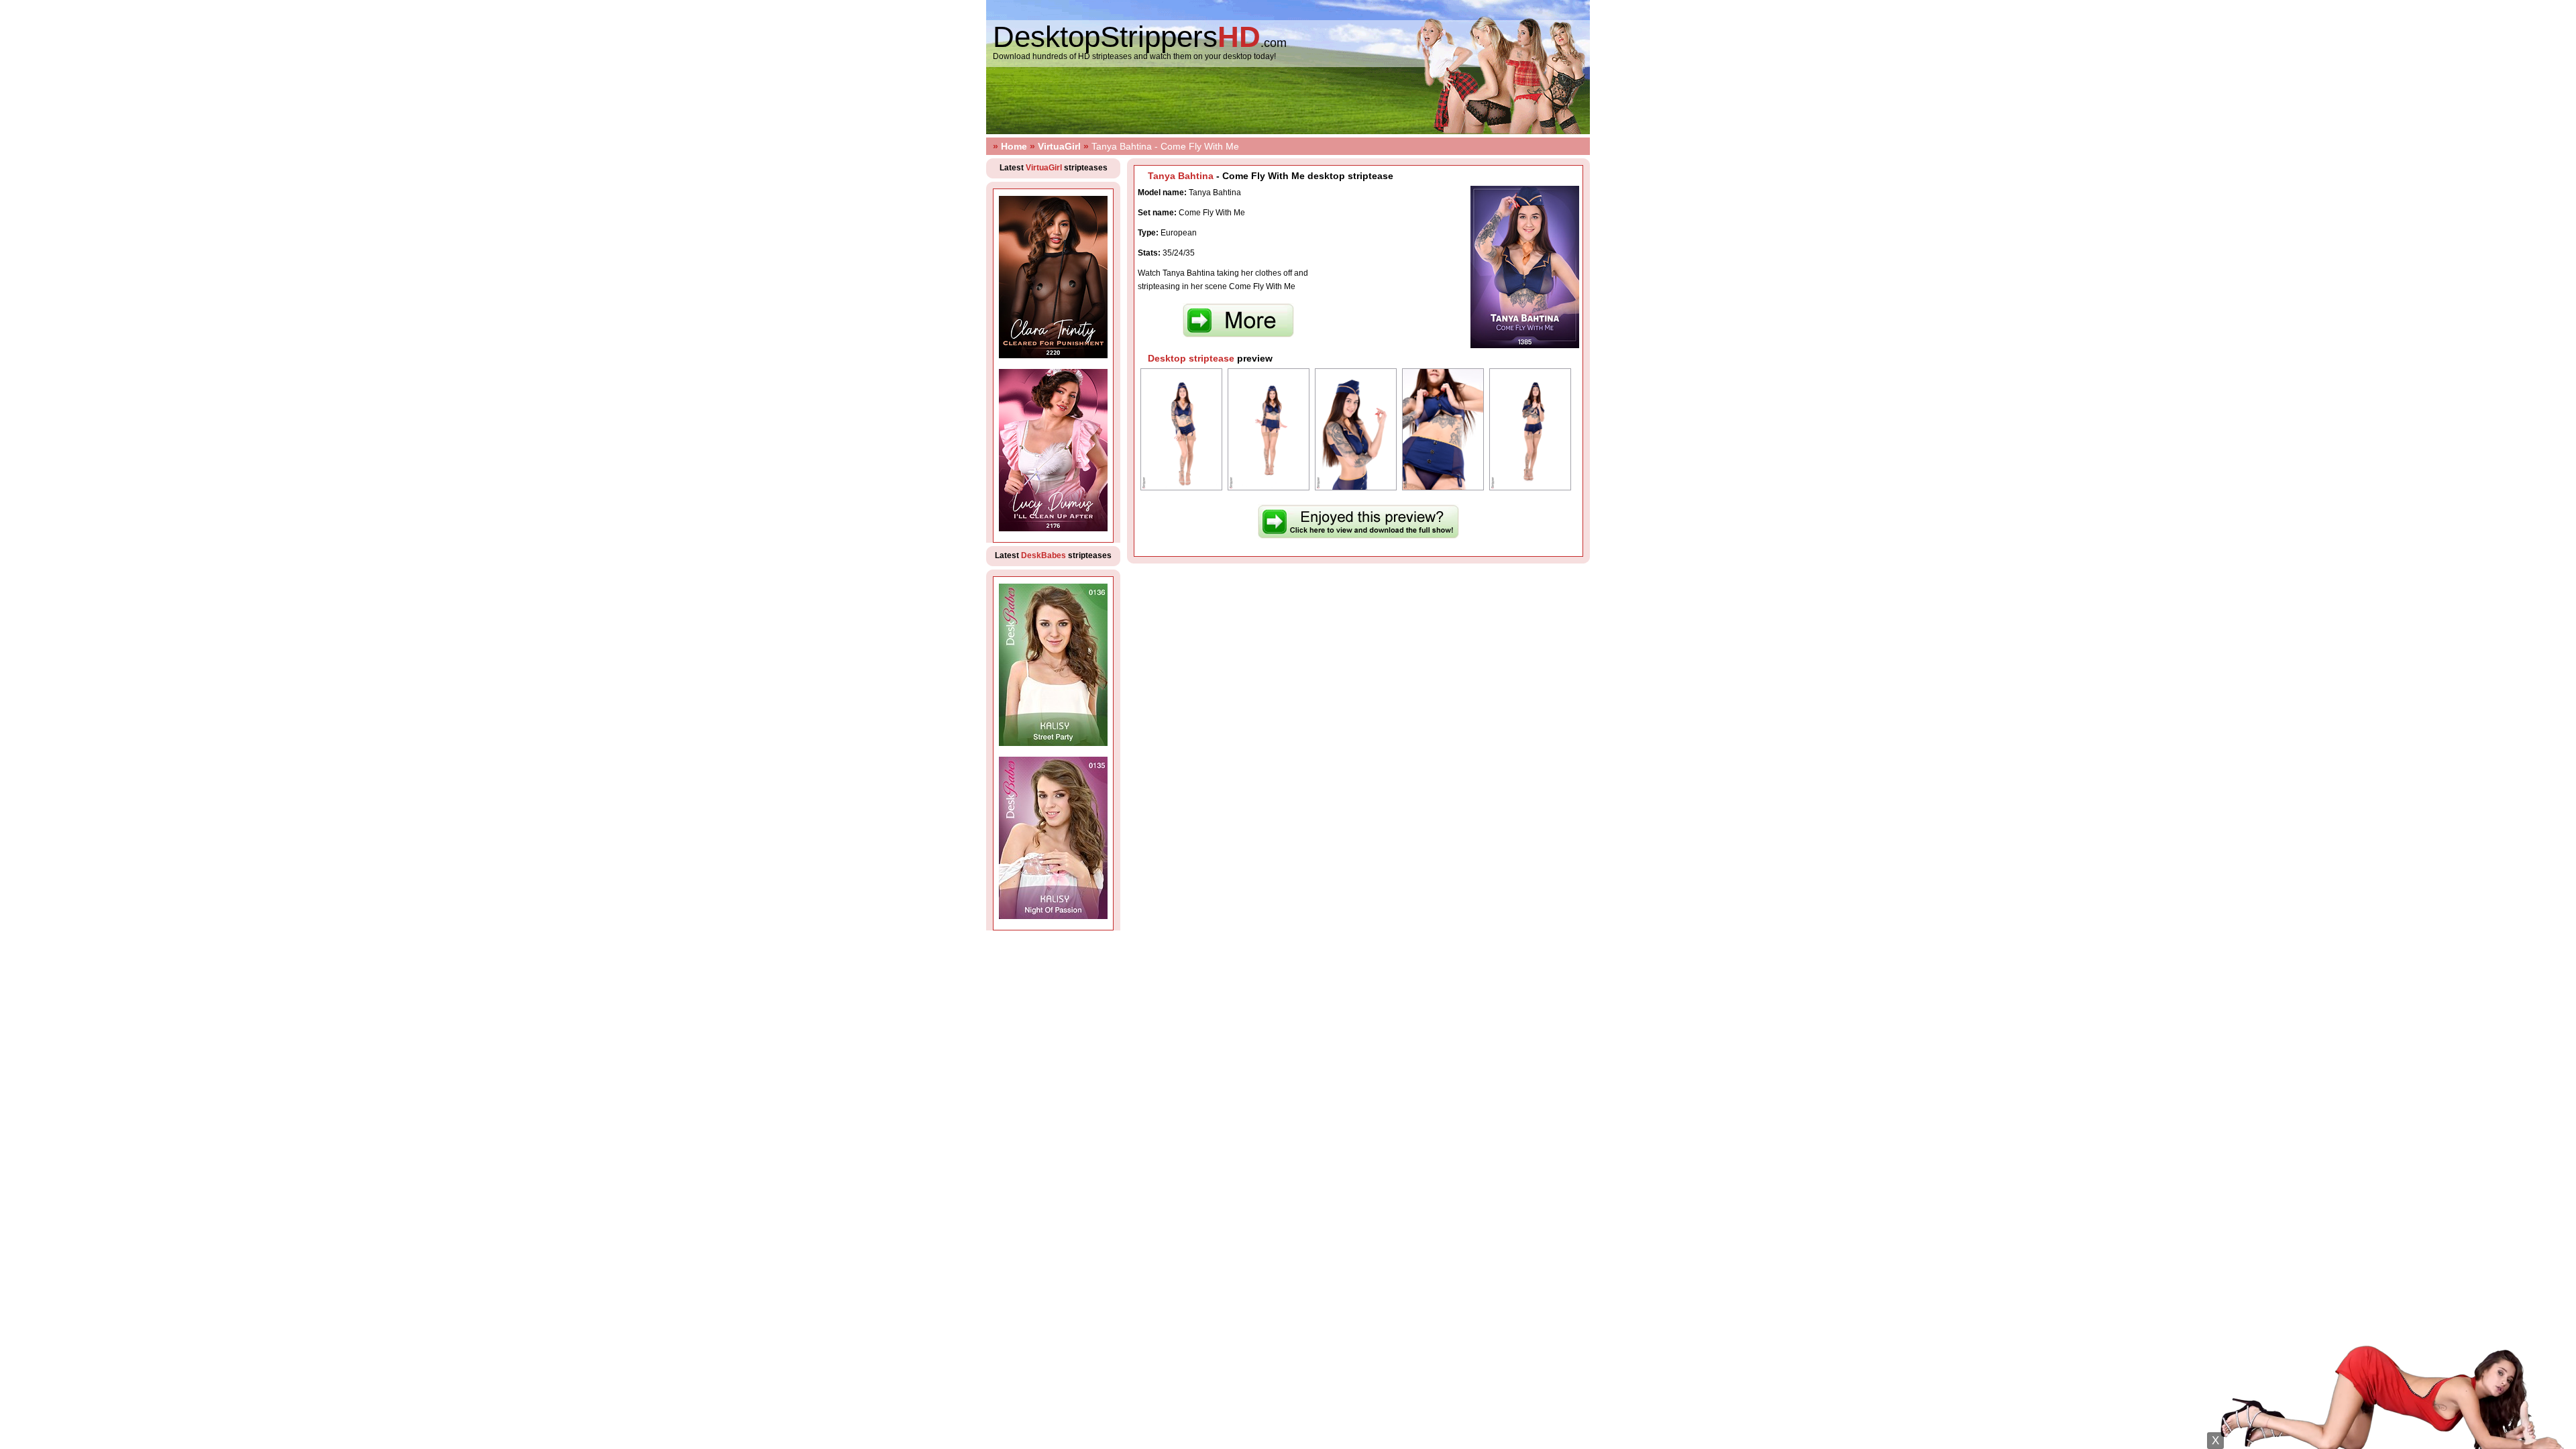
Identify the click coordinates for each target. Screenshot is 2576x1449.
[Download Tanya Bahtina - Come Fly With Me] (1238, 335)
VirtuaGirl (1059, 146)
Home (1014, 146)
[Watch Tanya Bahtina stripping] (1358, 536)
